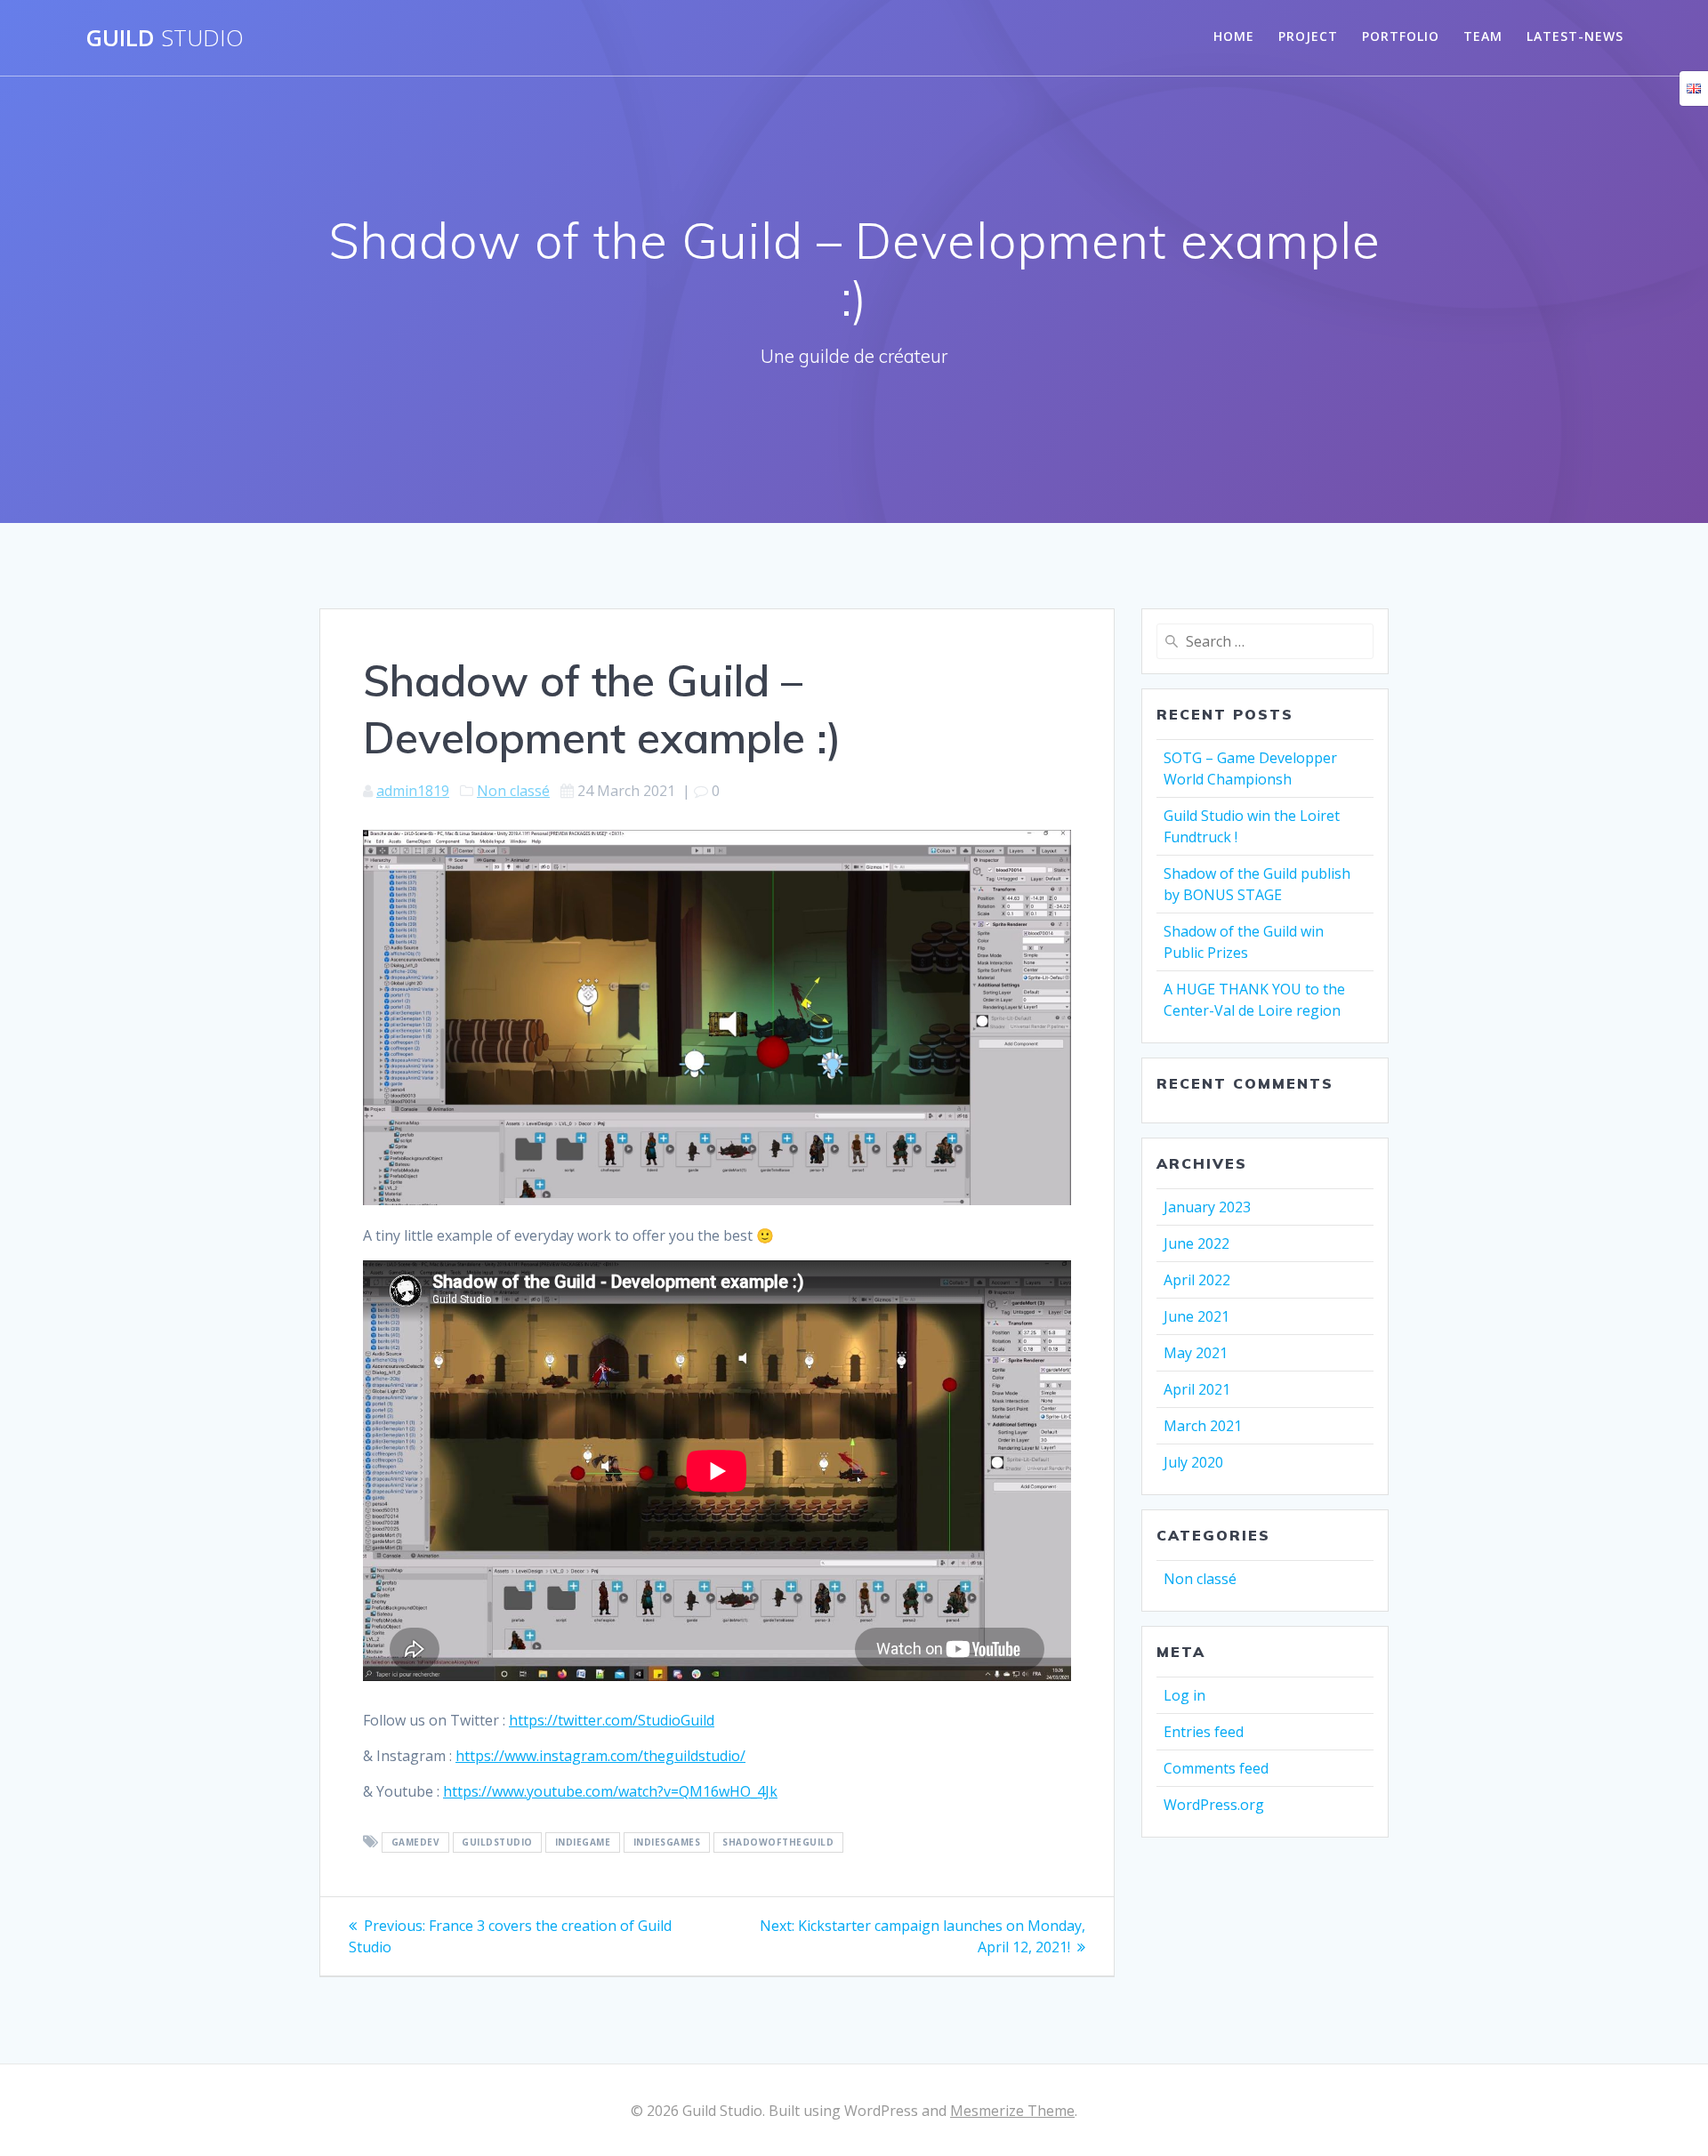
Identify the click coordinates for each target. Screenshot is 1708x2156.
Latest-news (1575, 36)
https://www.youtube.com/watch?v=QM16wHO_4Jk (610, 1791)
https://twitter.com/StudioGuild (612, 1720)
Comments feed (1216, 1768)
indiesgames (667, 1843)
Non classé (513, 791)
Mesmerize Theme (1012, 2111)
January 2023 (1207, 1207)
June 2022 (1196, 1243)
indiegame (583, 1843)
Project (1308, 36)
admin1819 (413, 791)
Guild (165, 38)
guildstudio (497, 1843)
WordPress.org (1214, 1805)
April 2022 (1197, 1280)
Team (1483, 36)
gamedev (416, 1843)
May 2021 (1196, 1353)
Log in (1184, 1695)
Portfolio (1401, 36)
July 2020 (1193, 1462)
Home (1234, 36)
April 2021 (1197, 1389)
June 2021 (1196, 1316)
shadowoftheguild (778, 1843)
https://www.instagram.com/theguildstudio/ (600, 1756)
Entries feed (1204, 1732)
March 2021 (1203, 1426)
